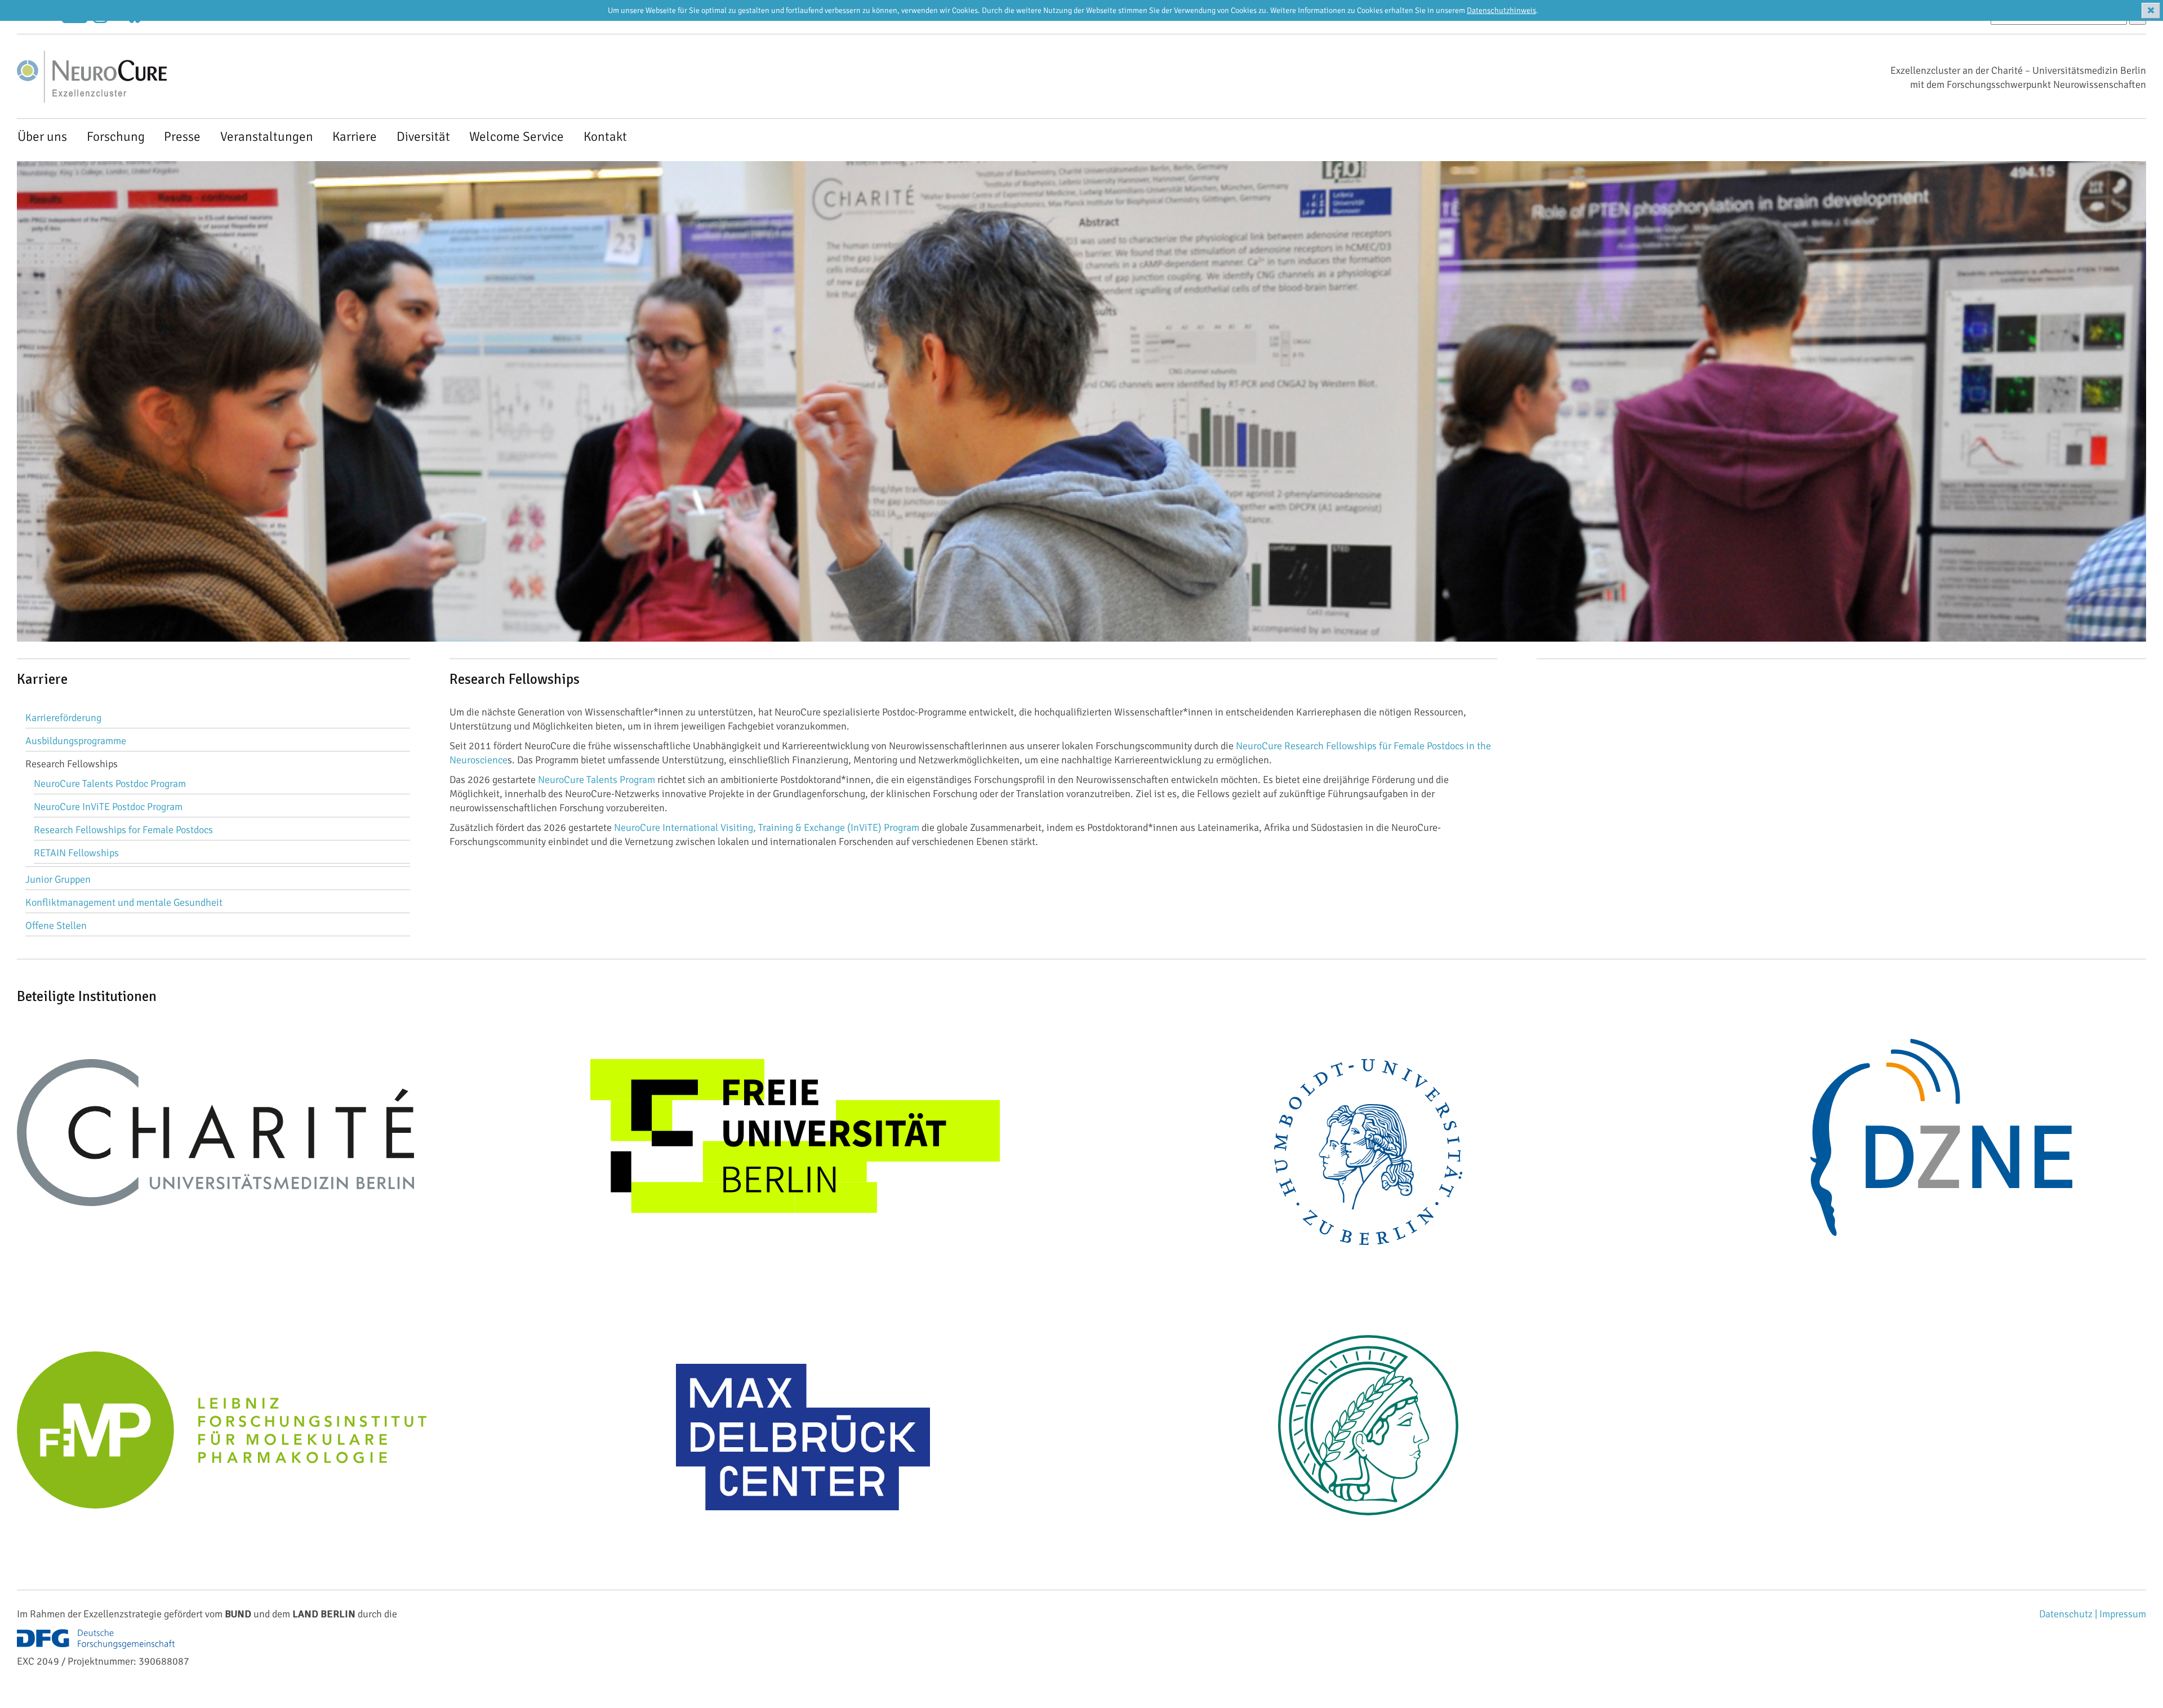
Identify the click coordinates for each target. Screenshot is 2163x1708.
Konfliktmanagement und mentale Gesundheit (124, 902)
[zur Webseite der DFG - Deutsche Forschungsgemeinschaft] (96, 1640)
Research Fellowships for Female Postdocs (123, 830)
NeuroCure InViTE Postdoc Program (108, 807)
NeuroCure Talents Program (597, 780)
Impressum (2123, 1614)
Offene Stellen (56, 926)
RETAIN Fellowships (76, 853)
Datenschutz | (2069, 1614)
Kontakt (605, 137)
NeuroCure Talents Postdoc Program (110, 784)
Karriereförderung (63, 718)
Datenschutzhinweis (1501, 10)
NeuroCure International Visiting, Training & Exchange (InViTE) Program (767, 828)
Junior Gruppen (58, 879)
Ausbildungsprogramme (76, 741)
